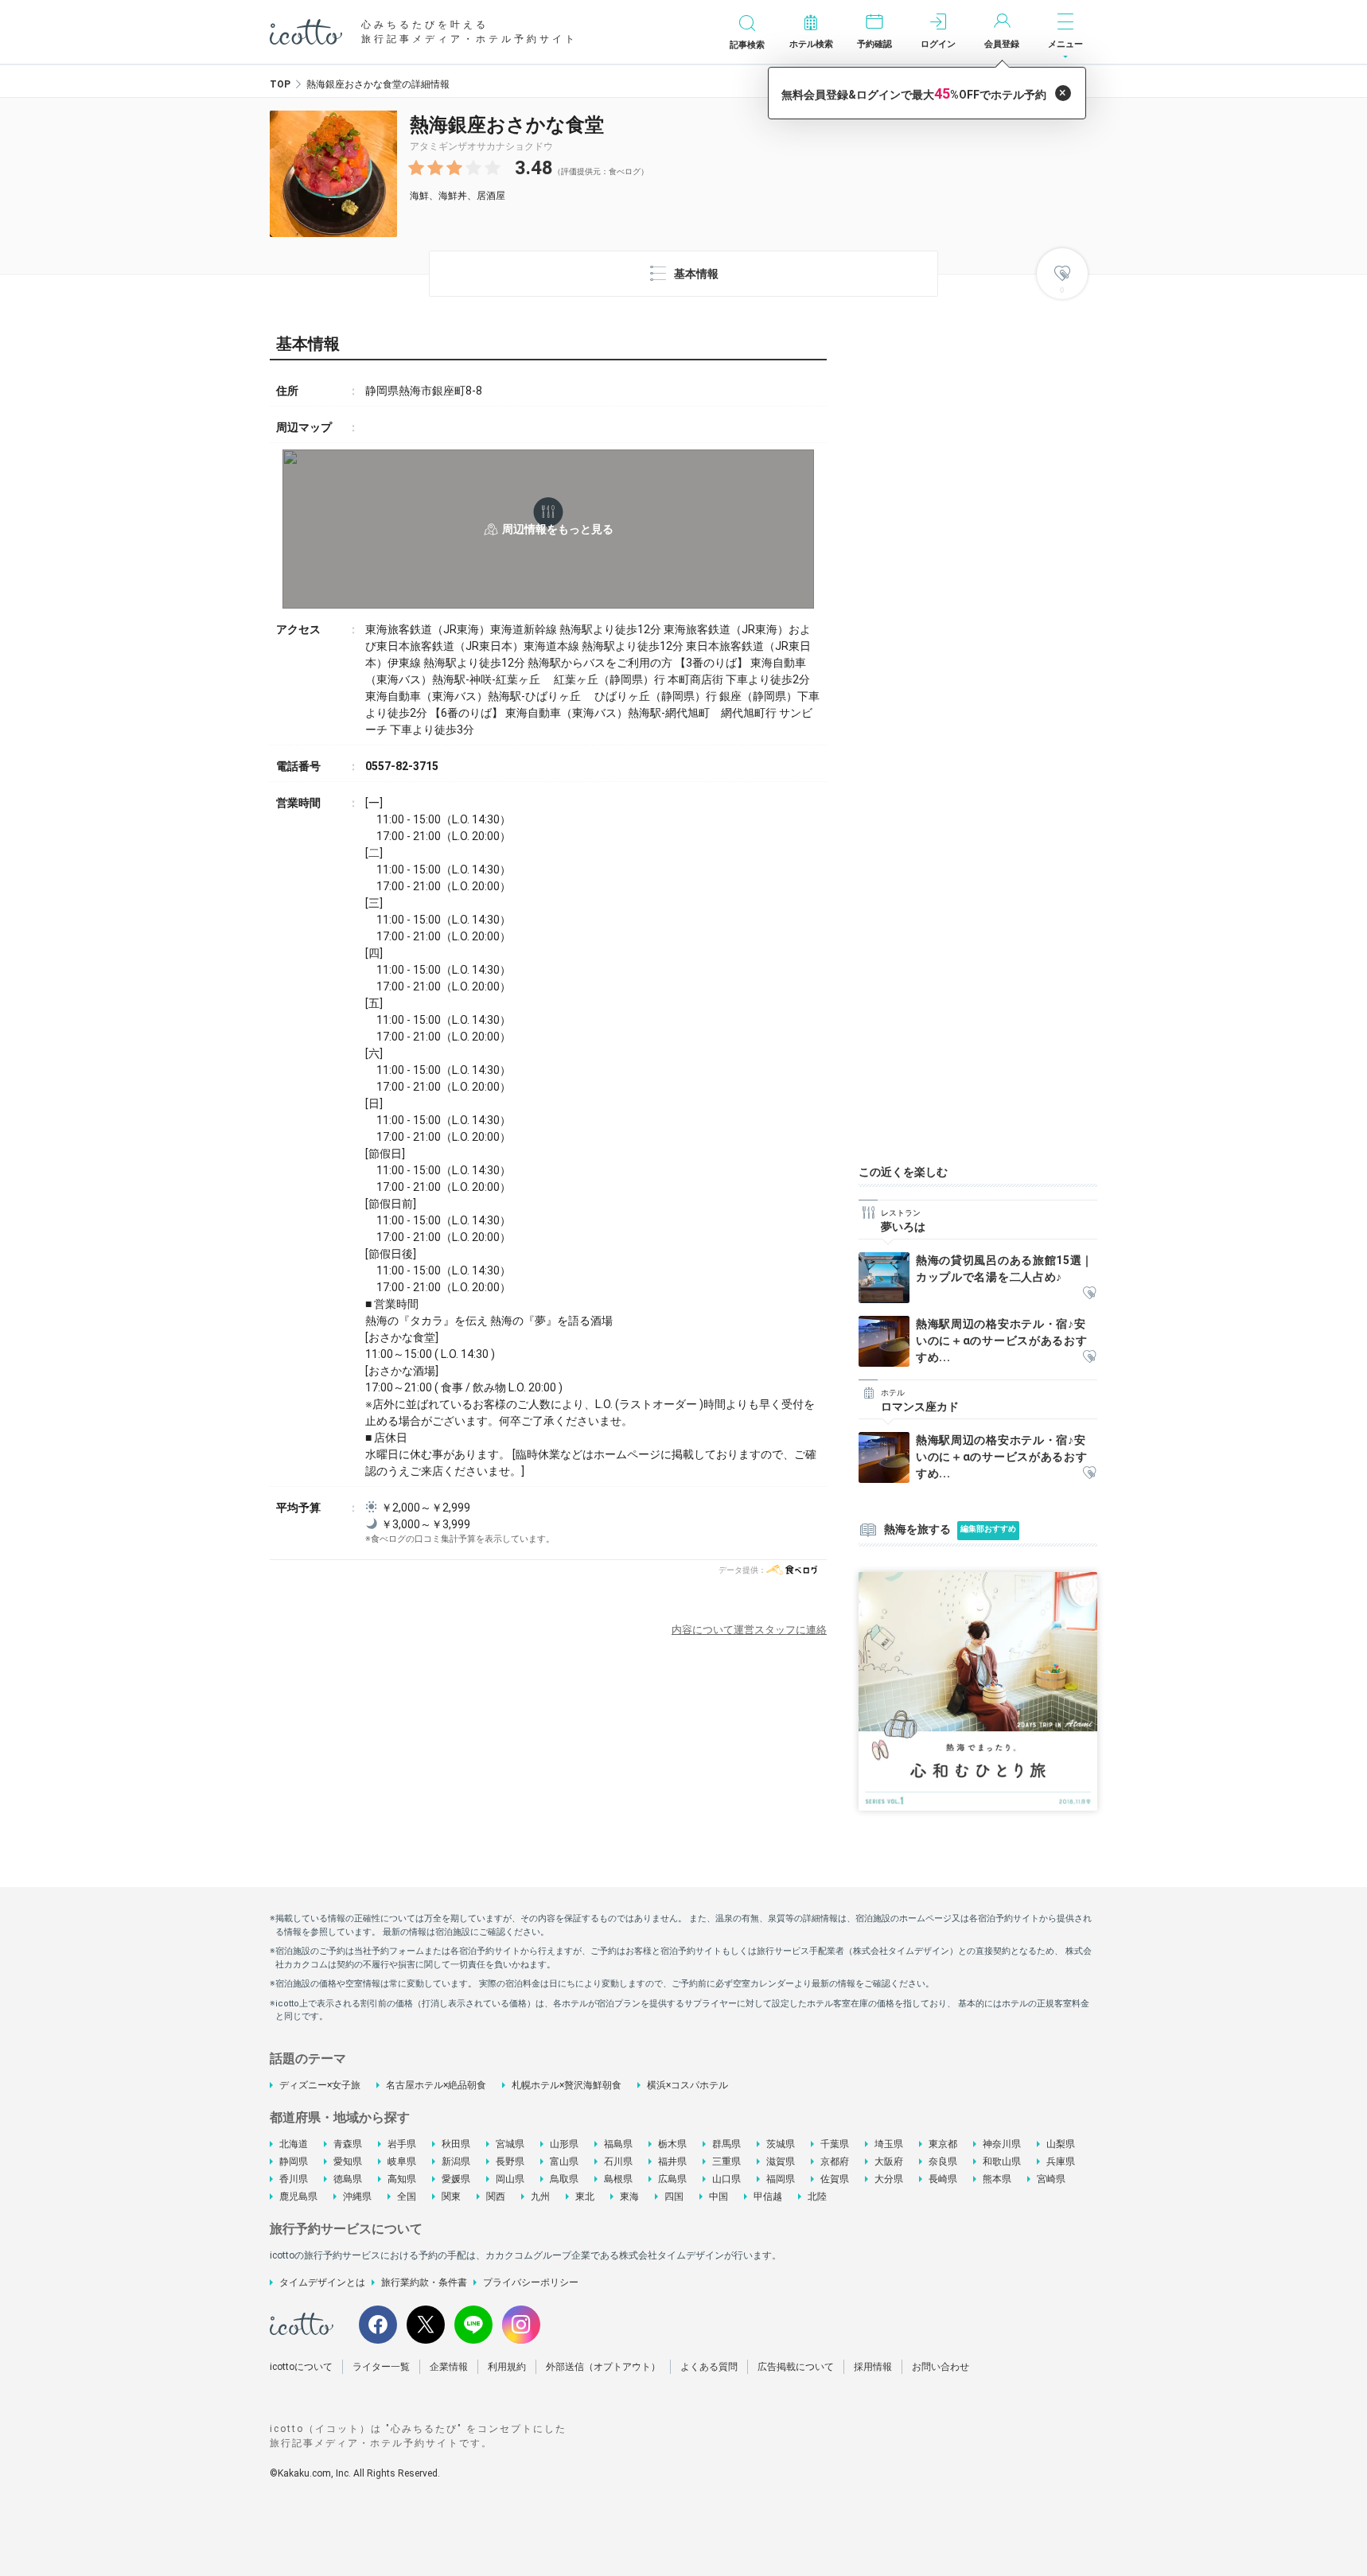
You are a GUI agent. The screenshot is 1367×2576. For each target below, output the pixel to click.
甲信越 (768, 2197)
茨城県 (781, 2144)
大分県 (889, 2179)
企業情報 (449, 2367)
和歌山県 (1002, 2162)
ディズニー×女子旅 (320, 2085)
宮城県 (510, 2144)
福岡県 (781, 2179)
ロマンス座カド (920, 1407)
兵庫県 (1061, 2162)
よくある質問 (709, 2367)
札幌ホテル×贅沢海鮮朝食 (567, 2085)
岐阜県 (402, 2162)
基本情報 (696, 274)
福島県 (618, 2144)
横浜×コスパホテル (687, 2085)
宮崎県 (1051, 2179)
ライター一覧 (381, 2367)
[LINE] (473, 2325)
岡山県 (510, 2179)
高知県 (402, 2179)
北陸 (817, 2197)
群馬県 (726, 2144)
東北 (585, 2197)
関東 (451, 2197)
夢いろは (903, 1227)
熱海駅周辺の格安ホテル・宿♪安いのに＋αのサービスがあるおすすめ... (1002, 1341)
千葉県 (835, 2144)
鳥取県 (564, 2179)
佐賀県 (835, 2179)
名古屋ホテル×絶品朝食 (436, 2085)
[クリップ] (1089, 1294)
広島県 (672, 2179)
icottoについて (301, 2367)
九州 (540, 2197)
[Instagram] (521, 2325)
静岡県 (294, 2162)
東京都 (943, 2144)
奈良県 (943, 2162)
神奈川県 (1002, 2144)
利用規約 (507, 2367)
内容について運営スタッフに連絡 (749, 1630)
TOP (280, 84)
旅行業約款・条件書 (424, 2282)
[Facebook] (378, 2325)
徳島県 (348, 2179)
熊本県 (997, 2179)
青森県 (348, 2144)
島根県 (618, 2179)
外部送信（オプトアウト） (603, 2367)
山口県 (726, 2179)
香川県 (294, 2179)
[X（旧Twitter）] (426, 2325)
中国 (719, 2197)
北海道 (294, 2144)
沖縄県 (357, 2197)
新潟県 (456, 2162)
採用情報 (873, 2367)
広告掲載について (796, 2367)
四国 (674, 2197)
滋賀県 (781, 2162)
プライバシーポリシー (531, 2282)
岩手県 (402, 2144)
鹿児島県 (298, 2197)
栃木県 (672, 2144)
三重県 (726, 2162)
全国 (407, 2197)
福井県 (672, 2162)
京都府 (835, 2162)
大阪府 (889, 2162)
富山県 (564, 2162)
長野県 (510, 2162)
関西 (496, 2197)
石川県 (618, 2162)
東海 (629, 2197)
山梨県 (1061, 2144)
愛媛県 (456, 2179)
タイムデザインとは (322, 2282)
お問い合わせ (941, 2367)
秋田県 (456, 2144)
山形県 (564, 2144)
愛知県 (348, 2162)
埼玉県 (889, 2144)
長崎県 (943, 2179)
